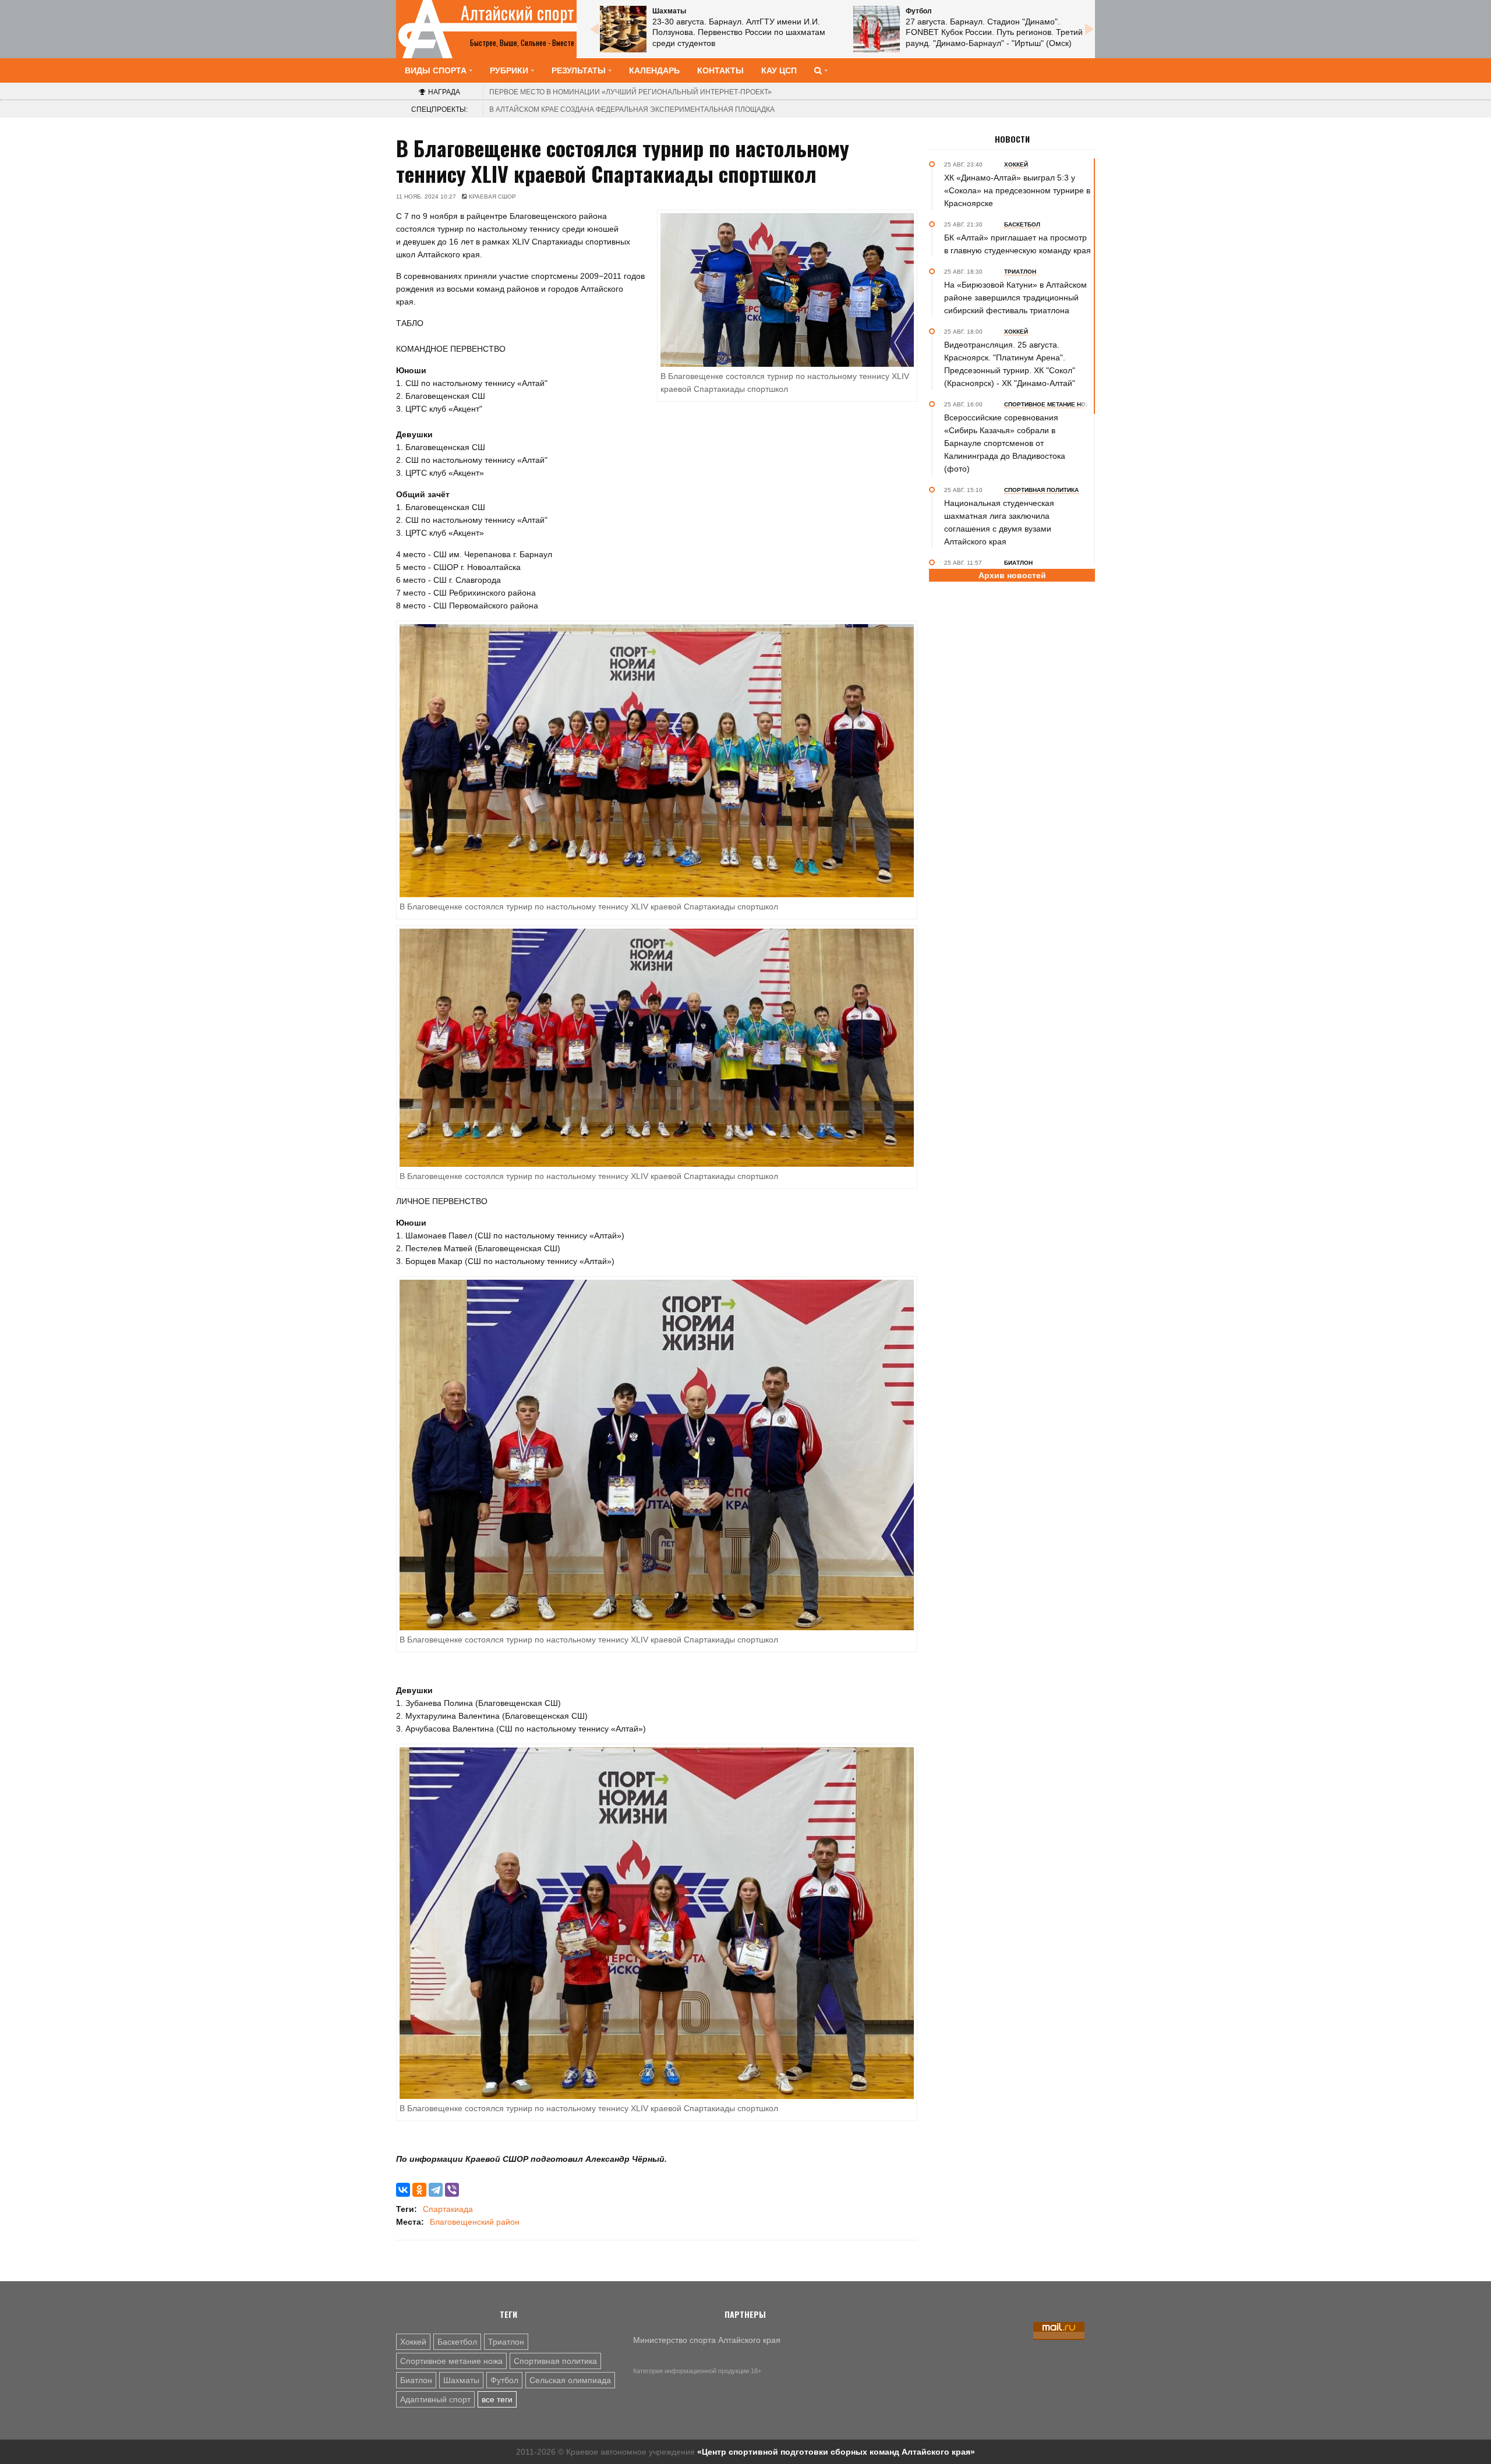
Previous (594, 29)
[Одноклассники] (419, 2190)
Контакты (720, 70)
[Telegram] (436, 2190)
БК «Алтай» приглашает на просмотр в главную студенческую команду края (1017, 244)
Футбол (504, 2380)
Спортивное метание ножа (451, 2361)
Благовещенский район (475, 2222)
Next (1089, 29)
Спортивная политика (555, 2361)
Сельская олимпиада (570, 2380)
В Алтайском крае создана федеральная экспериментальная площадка (632, 109)
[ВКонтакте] (403, 2190)
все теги (497, 2399)
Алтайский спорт (517, 13)
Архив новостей (1012, 575)
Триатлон (506, 2342)
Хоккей (413, 2342)
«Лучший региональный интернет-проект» (630, 92)
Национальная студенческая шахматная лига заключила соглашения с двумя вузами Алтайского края (999, 522)
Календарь (654, 70)
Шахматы (461, 2380)
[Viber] (452, 2190)
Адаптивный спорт (435, 2399)
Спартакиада (448, 2209)
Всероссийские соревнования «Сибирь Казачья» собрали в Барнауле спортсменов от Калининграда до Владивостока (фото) (1005, 443)
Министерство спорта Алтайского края (707, 2340)
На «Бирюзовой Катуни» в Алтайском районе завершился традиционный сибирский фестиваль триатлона (1015, 298)
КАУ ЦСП (779, 70)
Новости (1012, 139)
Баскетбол (457, 2342)
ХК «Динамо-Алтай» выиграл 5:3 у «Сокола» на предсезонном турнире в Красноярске (1017, 190)
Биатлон (416, 2380)
